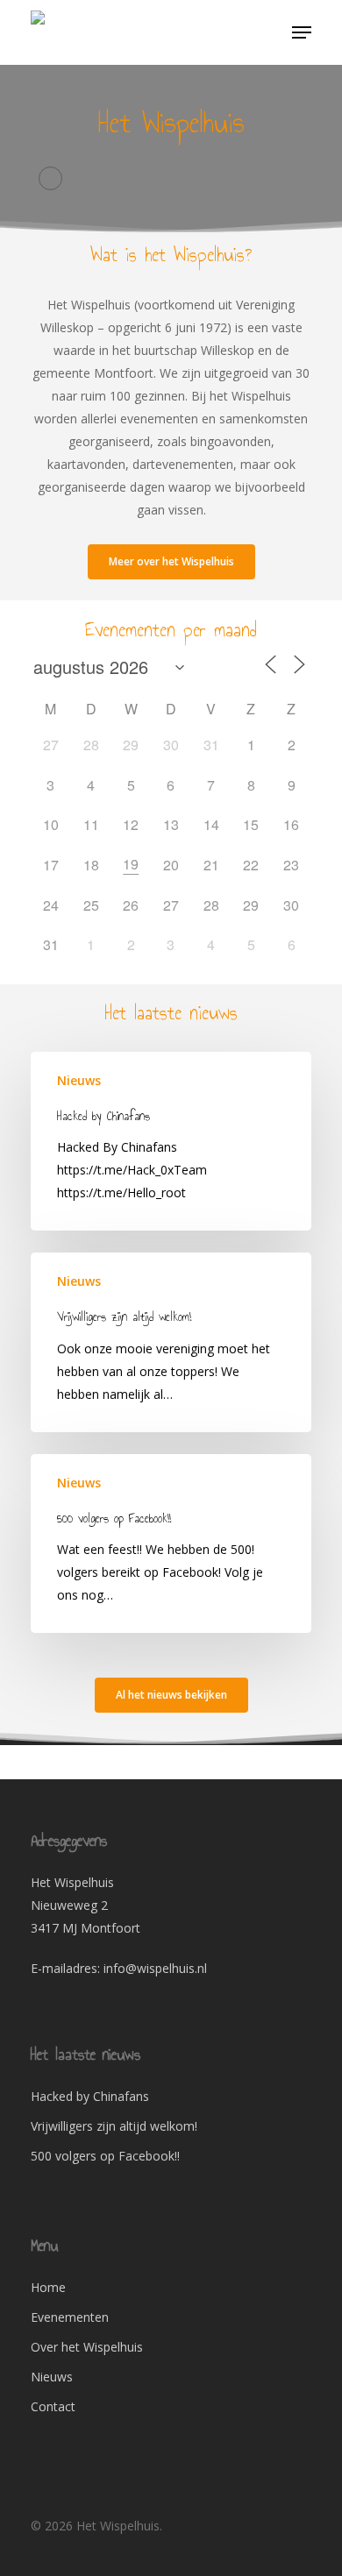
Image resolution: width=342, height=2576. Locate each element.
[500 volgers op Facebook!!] (171, 1543)
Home (48, 2287)
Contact (53, 2406)
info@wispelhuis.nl (155, 1968)
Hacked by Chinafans (90, 2096)
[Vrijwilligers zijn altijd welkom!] (171, 1342)
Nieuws (79, 1080)
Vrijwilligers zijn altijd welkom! (114, 2126)
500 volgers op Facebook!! (105, 2156)
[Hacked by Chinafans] (171, 1141)
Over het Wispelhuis (87, 2347)
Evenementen (70, 2317)
